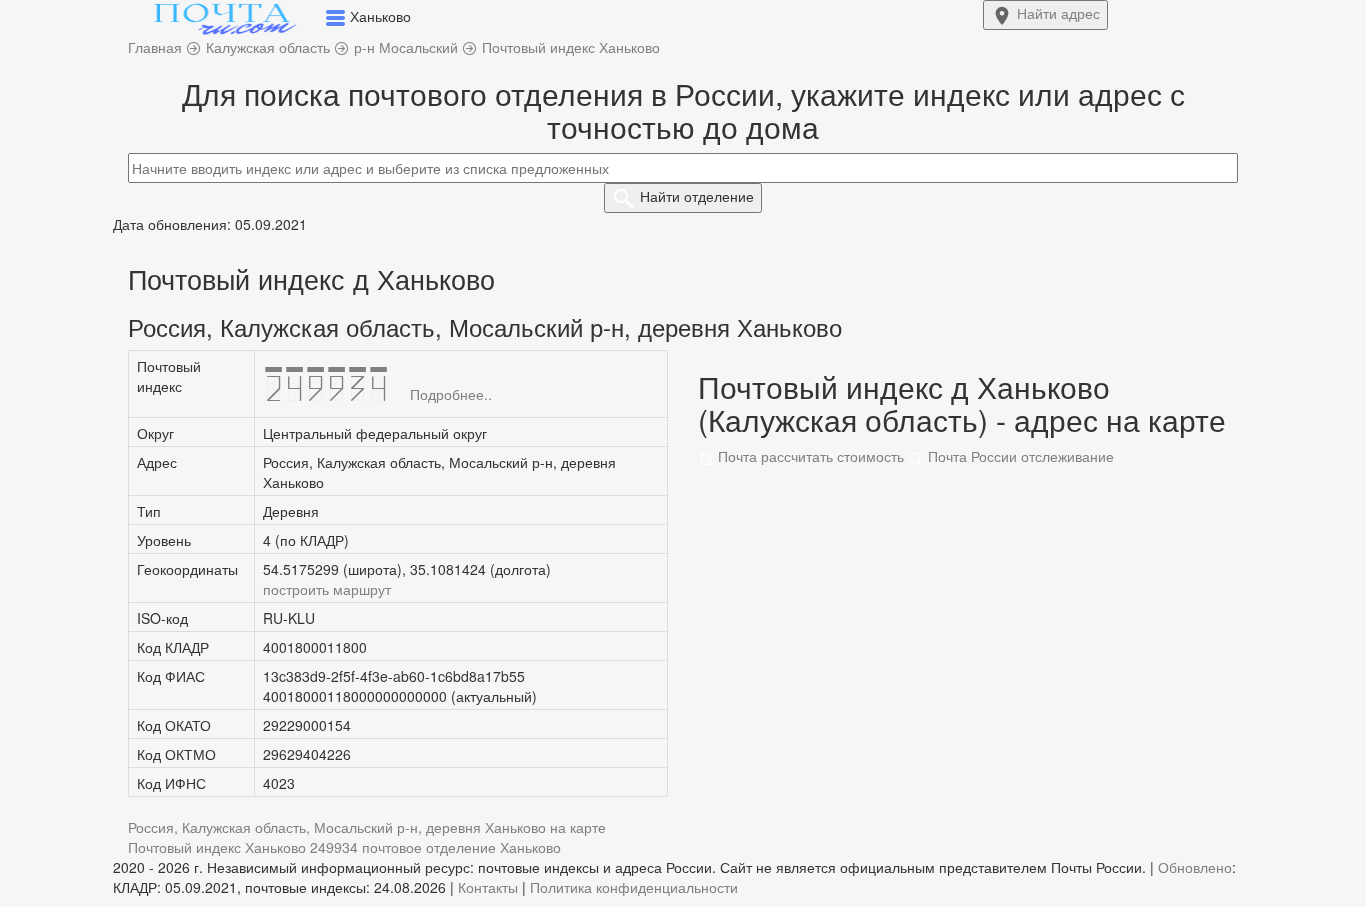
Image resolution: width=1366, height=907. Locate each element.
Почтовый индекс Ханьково (217, 847)
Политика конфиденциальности (634, 887)
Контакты (488, 887)
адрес (1058, 13)
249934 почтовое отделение (403, 847)
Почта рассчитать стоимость (809, 456)
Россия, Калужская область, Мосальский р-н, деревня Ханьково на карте (367, 827)
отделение (697, 196)
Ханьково (530, 847)
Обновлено (1195, 867)
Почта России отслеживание (1019, 456)
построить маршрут (327, 589)
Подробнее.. (451, 394)
